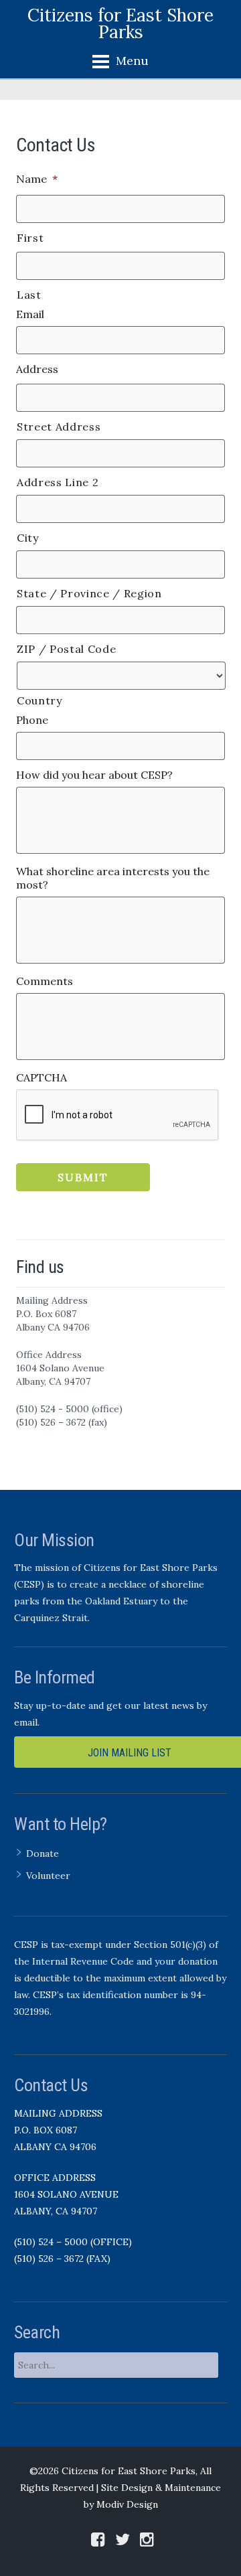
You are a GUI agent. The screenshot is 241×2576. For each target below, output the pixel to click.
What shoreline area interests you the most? (113, 878)
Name (37, 179)
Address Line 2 (58, 482)
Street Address (59, 427)
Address (37, 369)
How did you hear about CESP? (94, 775)
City (28, 538)
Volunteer (48, 1876)
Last (29, 295)
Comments (45, 981)
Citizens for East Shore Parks (120, 23)
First (30, 238)
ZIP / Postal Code (66, 649)
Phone (32, 720)
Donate (43, 1853)
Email (30, 314)
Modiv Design (127, 2504)
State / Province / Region (89, 593)
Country (39, 700)
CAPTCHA (42, 1077)
